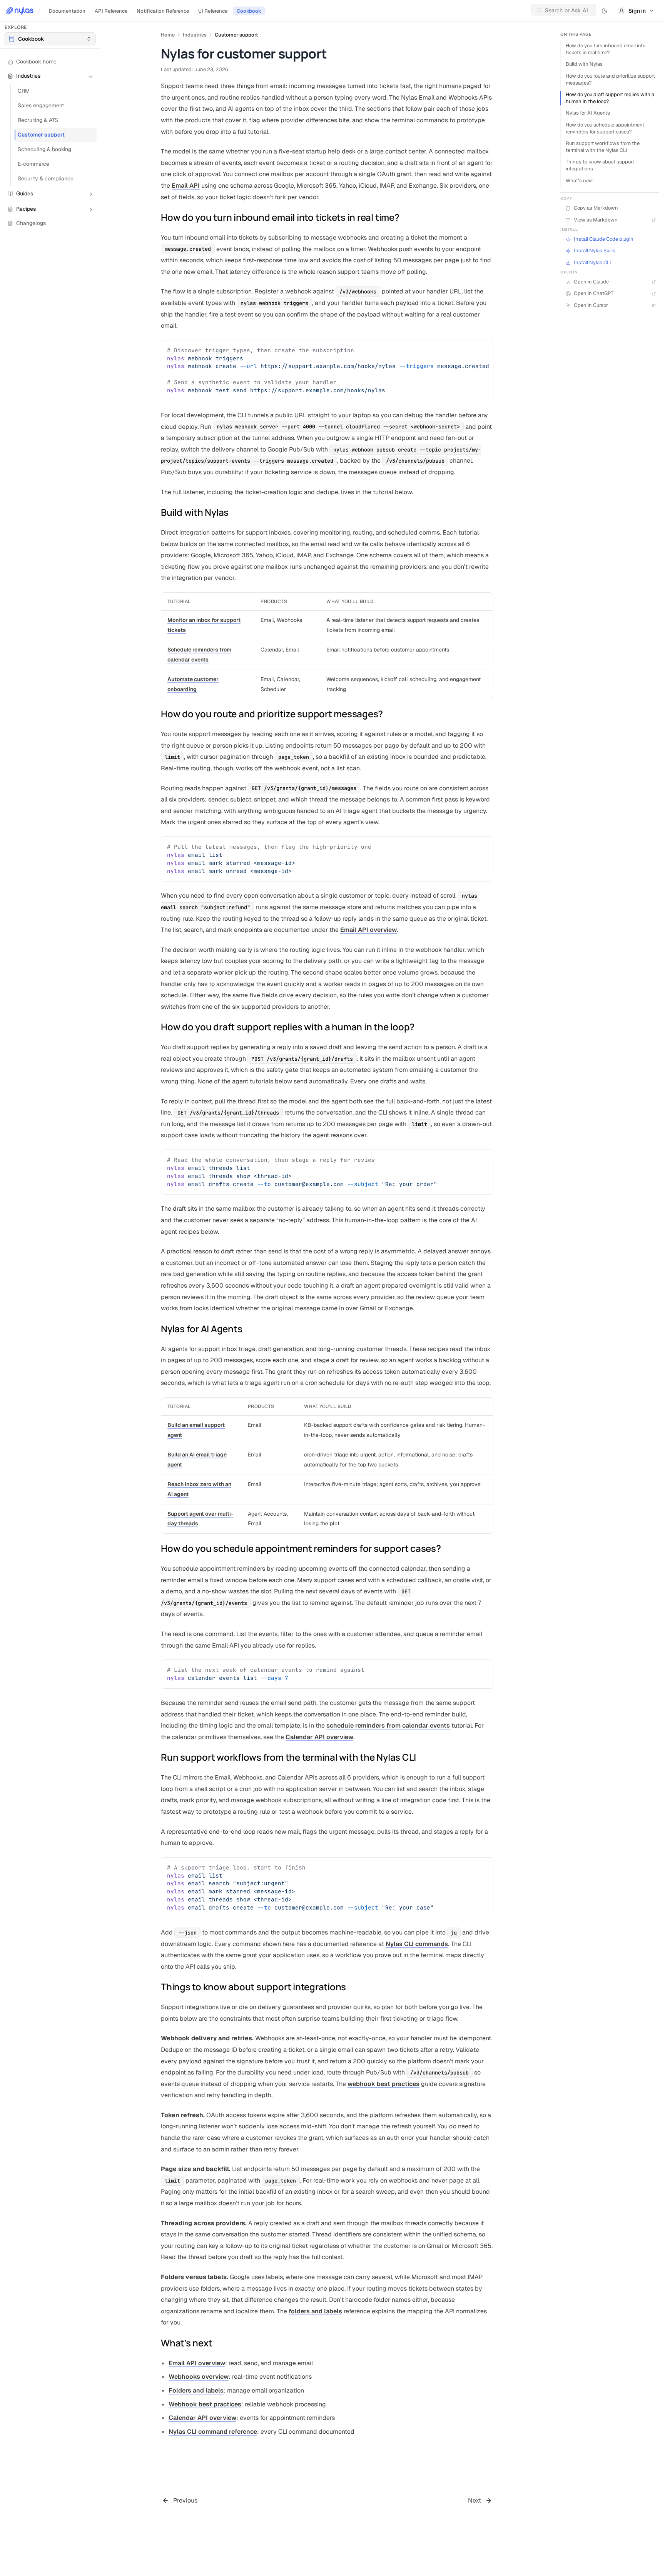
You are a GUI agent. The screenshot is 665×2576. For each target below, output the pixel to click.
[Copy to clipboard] (483, 349)
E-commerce (33, 164)
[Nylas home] (20, 11)
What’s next (579, 181)
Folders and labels (196, 2390)
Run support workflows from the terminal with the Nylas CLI (603, 147)
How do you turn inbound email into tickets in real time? (606, 49)
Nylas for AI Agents (588, 113)
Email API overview (368, 930)
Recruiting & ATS (38, 120)
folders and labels (315, 2311)
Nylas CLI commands (417, 1944)
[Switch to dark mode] (605, 11)
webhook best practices (383, 2084)
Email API (186, 186)
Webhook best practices (205, 2404)
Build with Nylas (584, 64)
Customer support (41, 135)
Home (168, 35)
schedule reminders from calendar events (388, 1725)
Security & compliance (46, 179)
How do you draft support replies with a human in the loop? (610, 98)
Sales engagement (41, 106)
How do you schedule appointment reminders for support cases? (605, 128)
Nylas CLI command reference (213, 2432)
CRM (24, 91)
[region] (327, 371)
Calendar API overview (319, 1737)
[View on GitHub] (653, 239)
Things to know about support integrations (600, 165)
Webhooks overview (199, 2377)
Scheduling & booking (44, 150)
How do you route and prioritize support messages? (610, 79)
